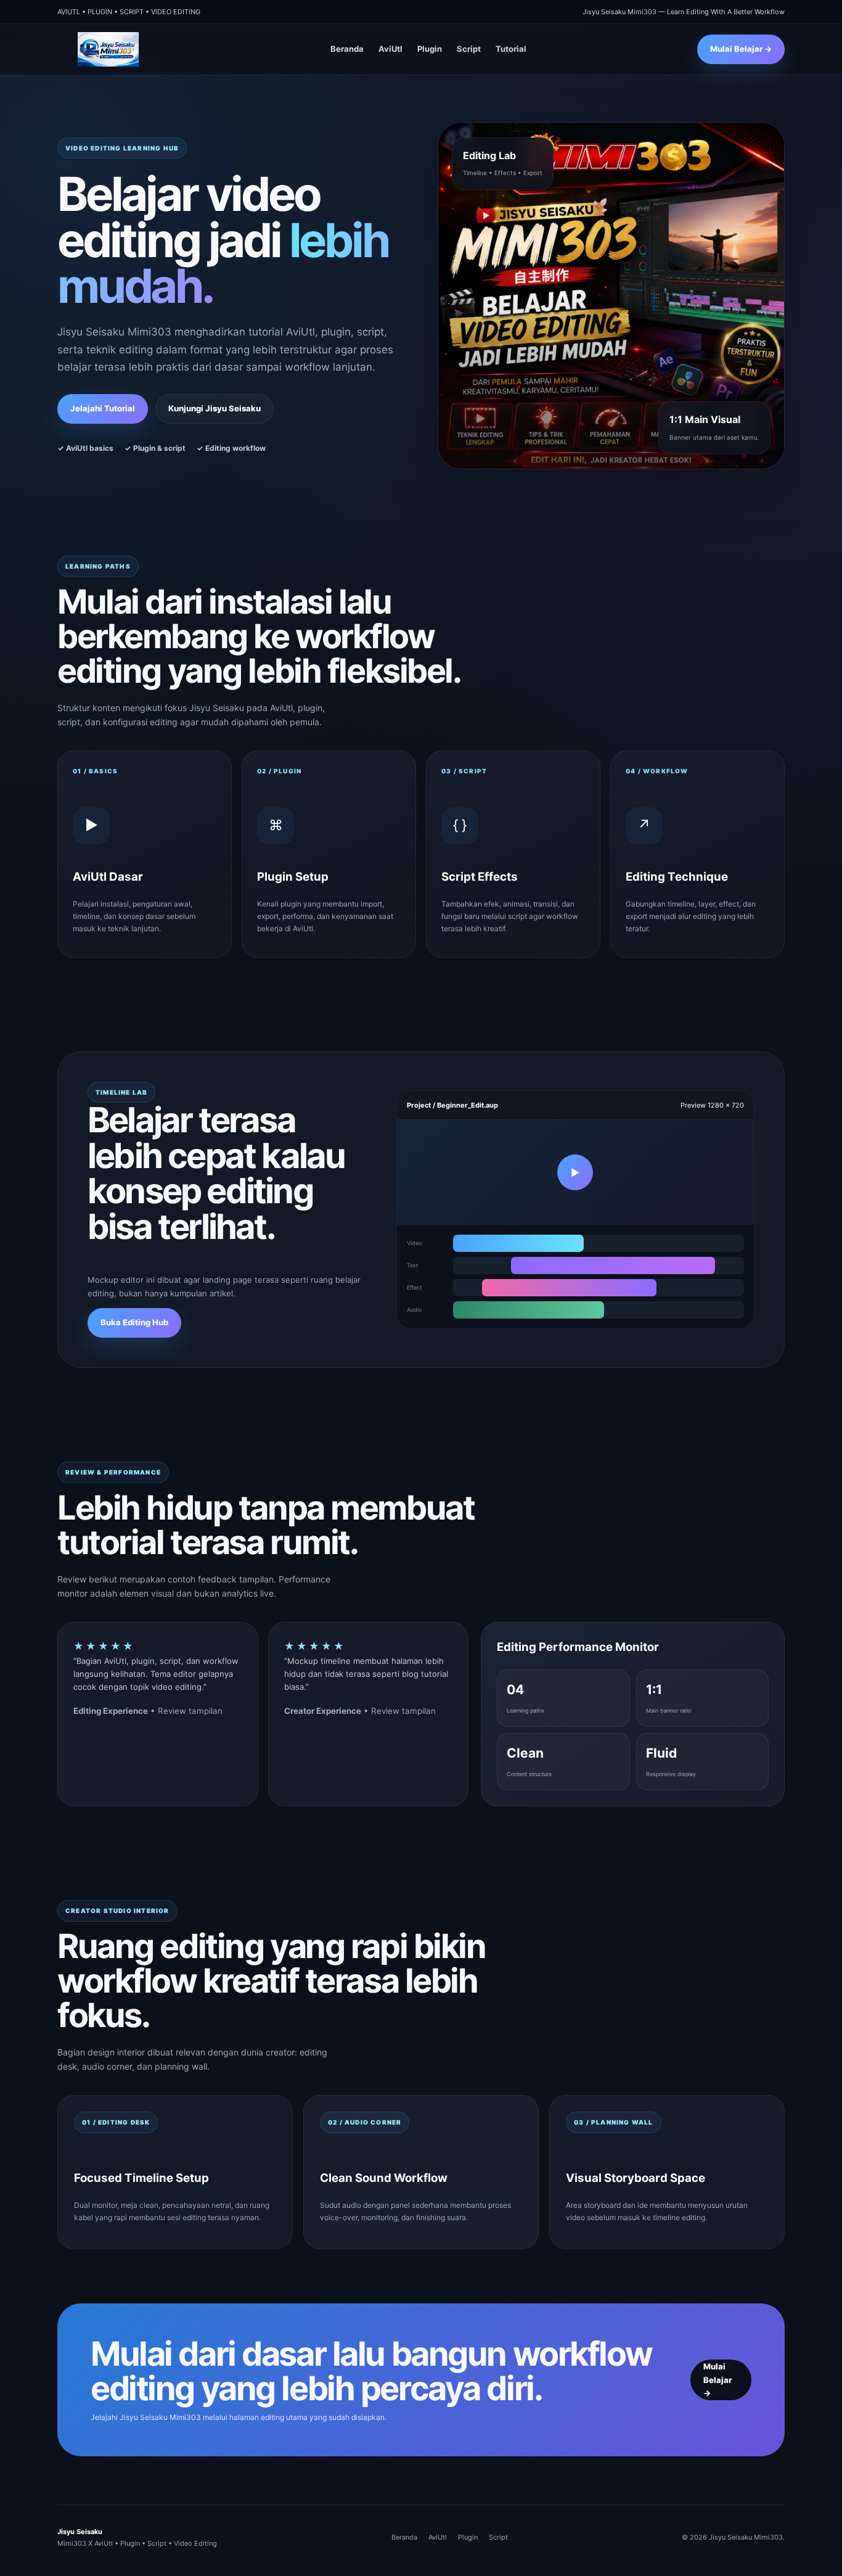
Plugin (430, 49)
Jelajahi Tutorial (103, 408)
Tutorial (511, 49)
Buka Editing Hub (134, 1322)
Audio (414, 1310)
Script (469, 49)
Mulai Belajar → (741, 49)
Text (412, 1265)
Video (414, 1243)
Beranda (347, 49)
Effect (414, 1287)
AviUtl (390, 49)
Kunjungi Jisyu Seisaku (215, 408)
